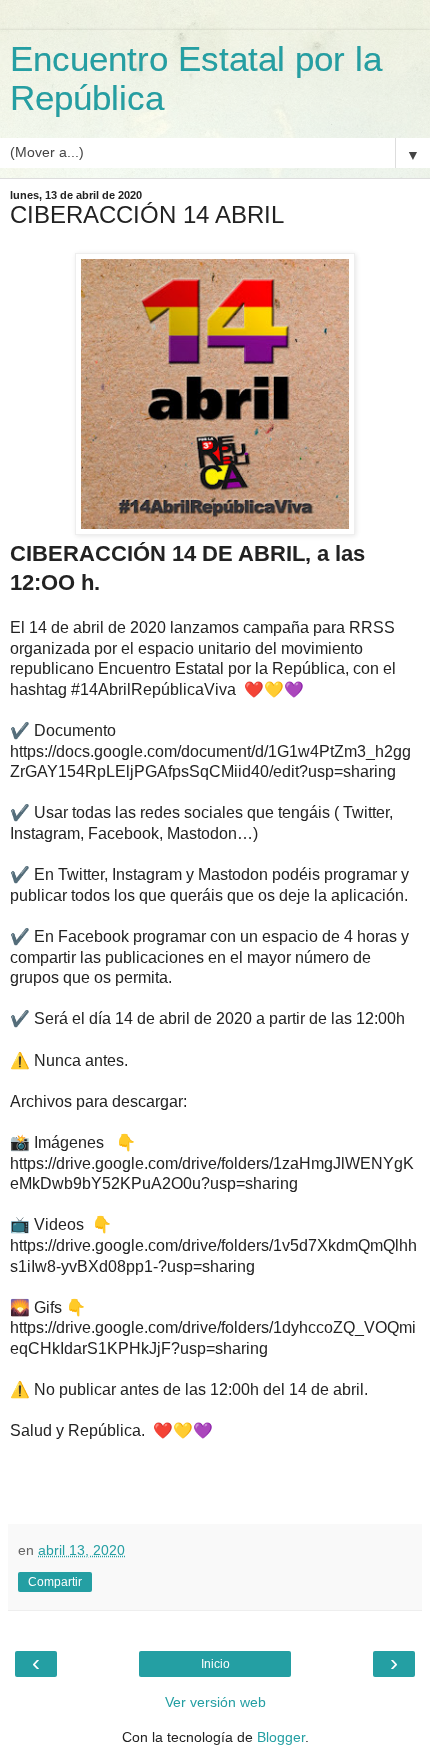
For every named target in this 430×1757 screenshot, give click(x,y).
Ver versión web (215, 1702)
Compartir (55, 1582)
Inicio (215, 1664)
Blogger (281, 1737)
